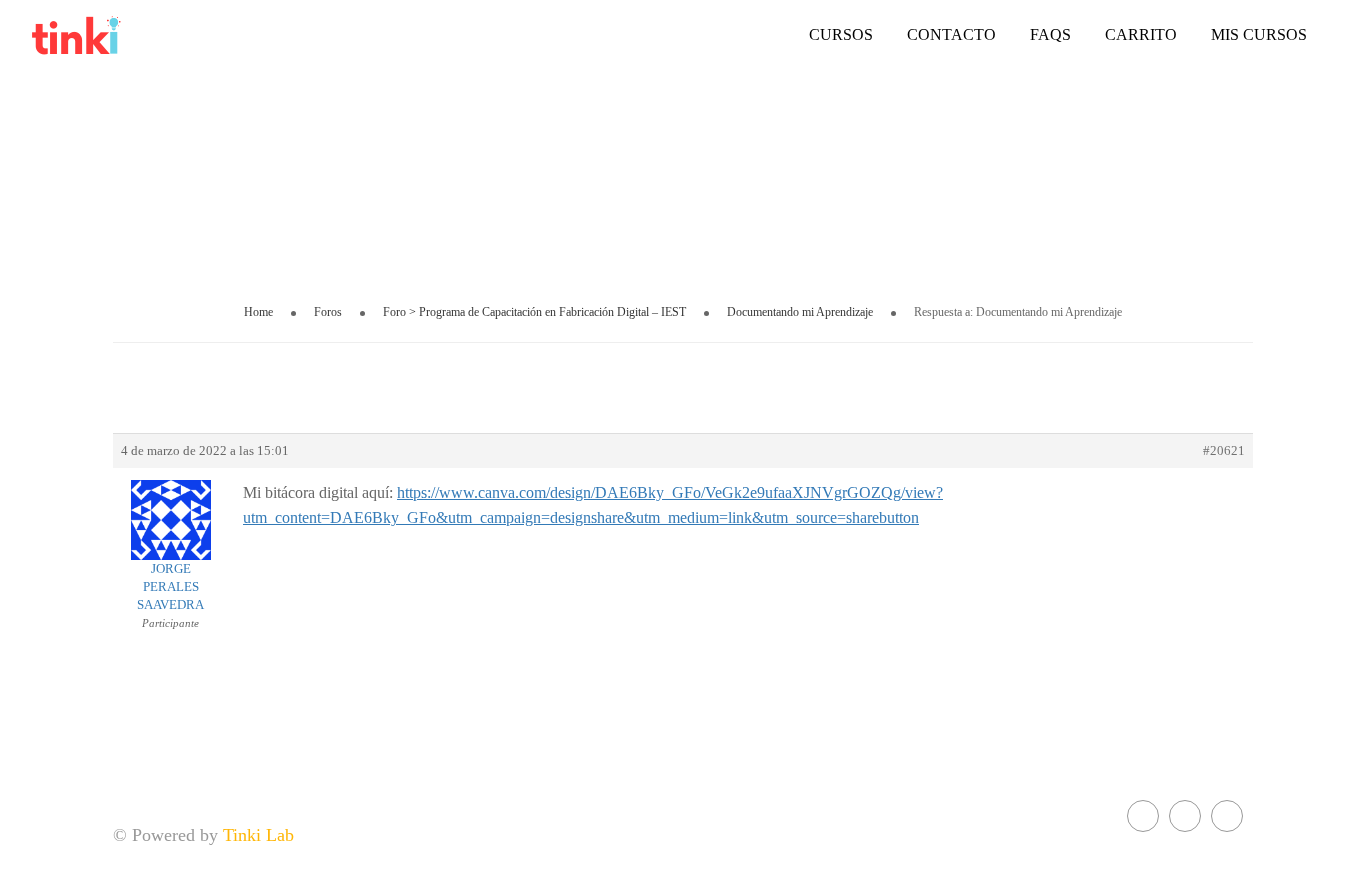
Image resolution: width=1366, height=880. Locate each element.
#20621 (1224, 450)
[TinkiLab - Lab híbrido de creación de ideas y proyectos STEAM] (130, 35)
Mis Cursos (1259, 34)
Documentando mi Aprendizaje (800, 312)
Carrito (1141, 34)
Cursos (841, 34)
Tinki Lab (258, 835)
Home (258, 312)
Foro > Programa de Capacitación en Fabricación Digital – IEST (534, 312)
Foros (328, 312)
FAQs (1050, 34)
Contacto (951, 34)
